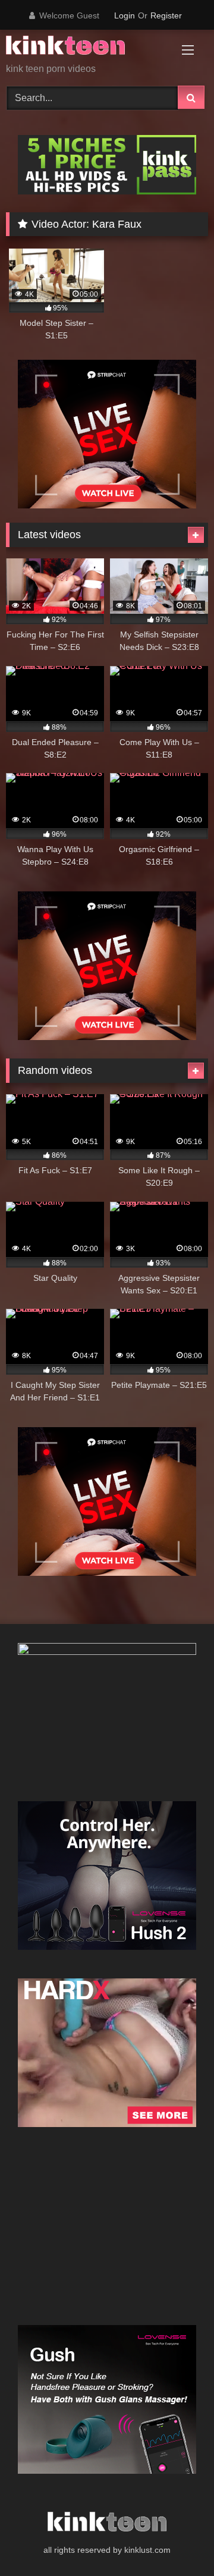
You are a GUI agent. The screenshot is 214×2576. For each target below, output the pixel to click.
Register (166, 15)
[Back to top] (177, 2541)
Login (125, 15)
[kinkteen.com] (88, 47)
